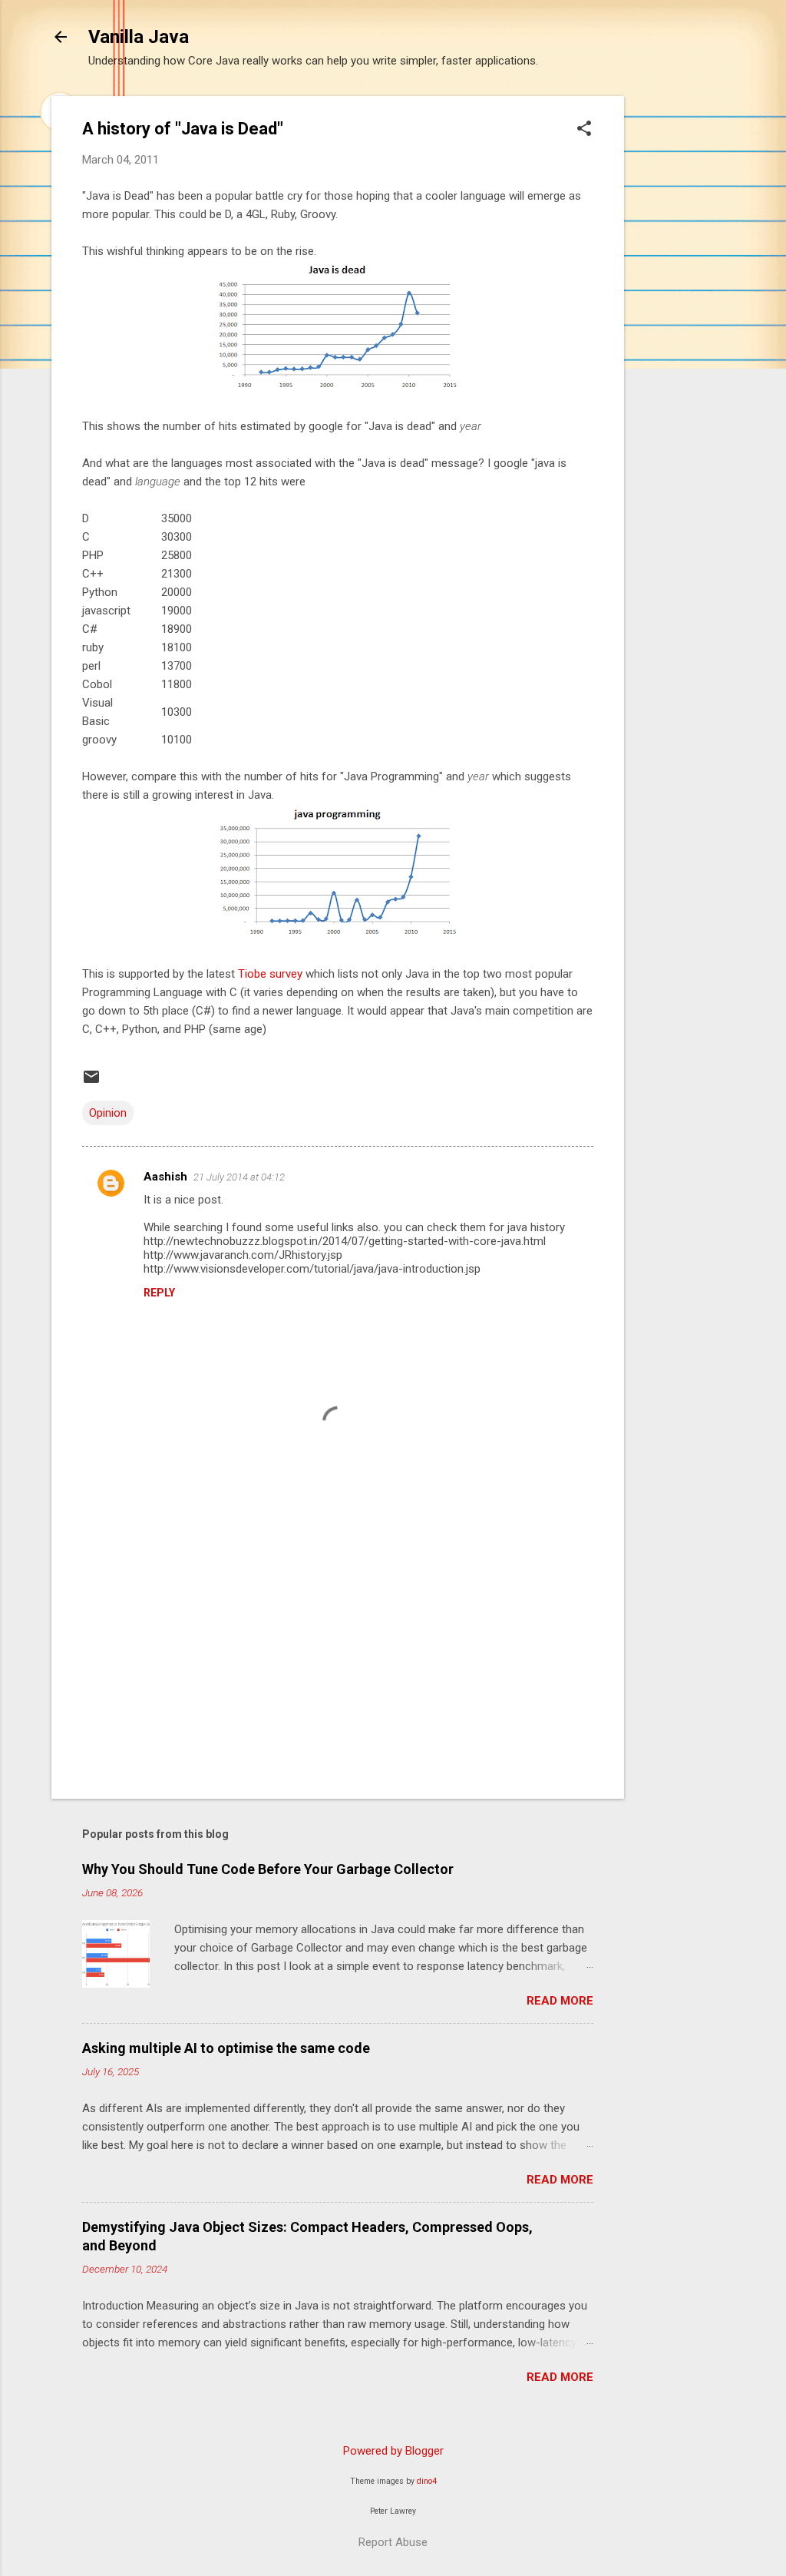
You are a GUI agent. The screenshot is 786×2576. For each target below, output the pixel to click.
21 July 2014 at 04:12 (239, 1177)
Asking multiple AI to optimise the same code (226, 2048)
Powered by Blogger (393, 2451)
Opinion (108, 1113)
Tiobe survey (270, 974)
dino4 (427, 2481)
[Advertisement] (685, 326)
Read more (560, 2001)
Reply (159, 1293)
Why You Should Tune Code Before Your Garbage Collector (268, 1869)
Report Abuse (393, 2542)
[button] (584, 130)
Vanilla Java (139, 37)
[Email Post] (91, 1082)
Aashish (165, 1177)
